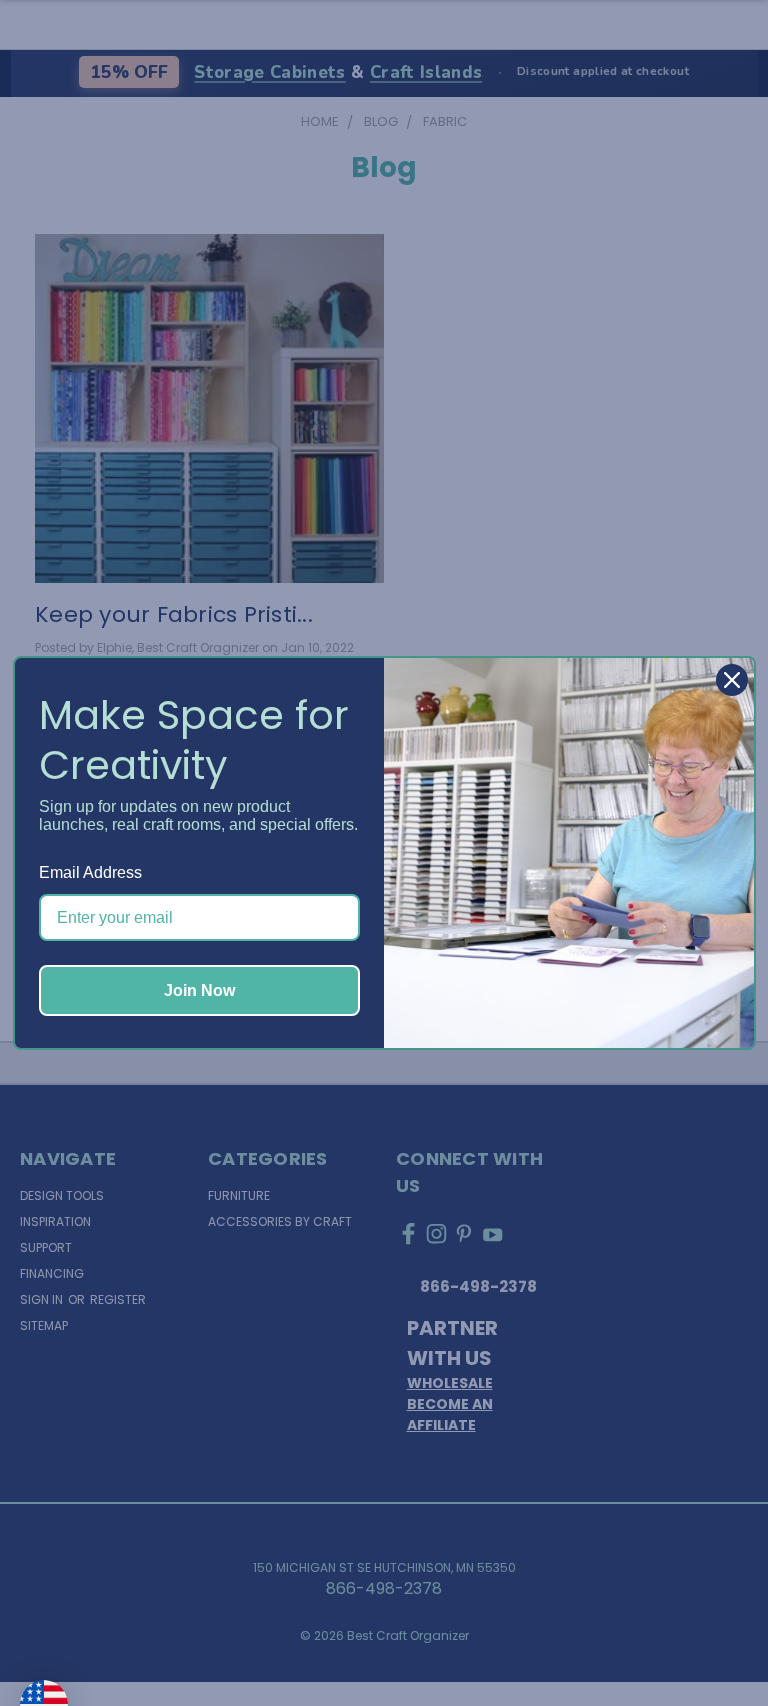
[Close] (732, 680)
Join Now (199, 990)
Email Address (90, 872)
